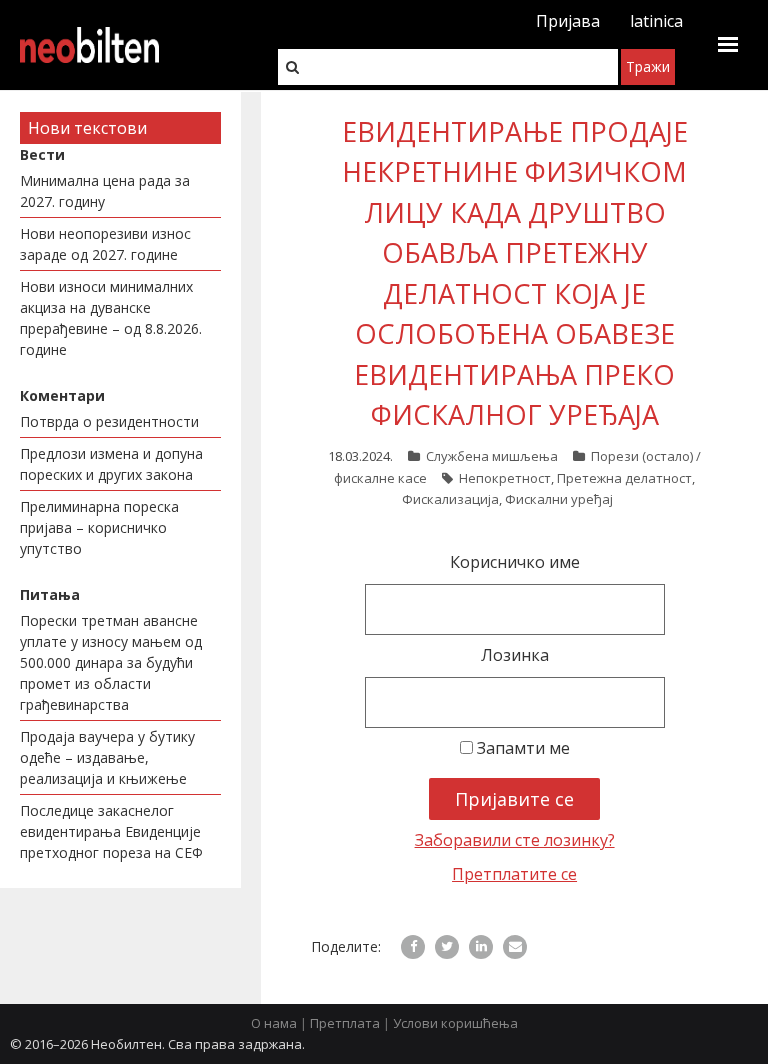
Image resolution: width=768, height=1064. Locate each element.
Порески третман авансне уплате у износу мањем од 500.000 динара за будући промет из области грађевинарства (111, 662)
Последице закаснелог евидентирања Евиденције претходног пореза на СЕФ (111, 831)
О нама (274, 1023)
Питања (50, 594)
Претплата (345, 1023)
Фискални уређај (559, 499)
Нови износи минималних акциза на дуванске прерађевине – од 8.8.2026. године (111, 318)
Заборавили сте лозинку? (515, 840)
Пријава (568, 21)
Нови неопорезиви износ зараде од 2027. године (105, 244)
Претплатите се (514, 874)
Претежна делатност (624, 478)
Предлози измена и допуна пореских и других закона (111, 464)
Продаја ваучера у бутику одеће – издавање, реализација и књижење (107, 757)
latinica (656, 21)
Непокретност (505, 478)
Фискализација (450, 499)
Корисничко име (515, 562)
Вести (42, 154)
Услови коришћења (455, 1023)
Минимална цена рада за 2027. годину (105, 191)
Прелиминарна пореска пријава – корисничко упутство (99, 527)
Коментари (62, 395)
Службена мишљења (492, 456)
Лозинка (515, 655)
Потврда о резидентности (109, 421)
